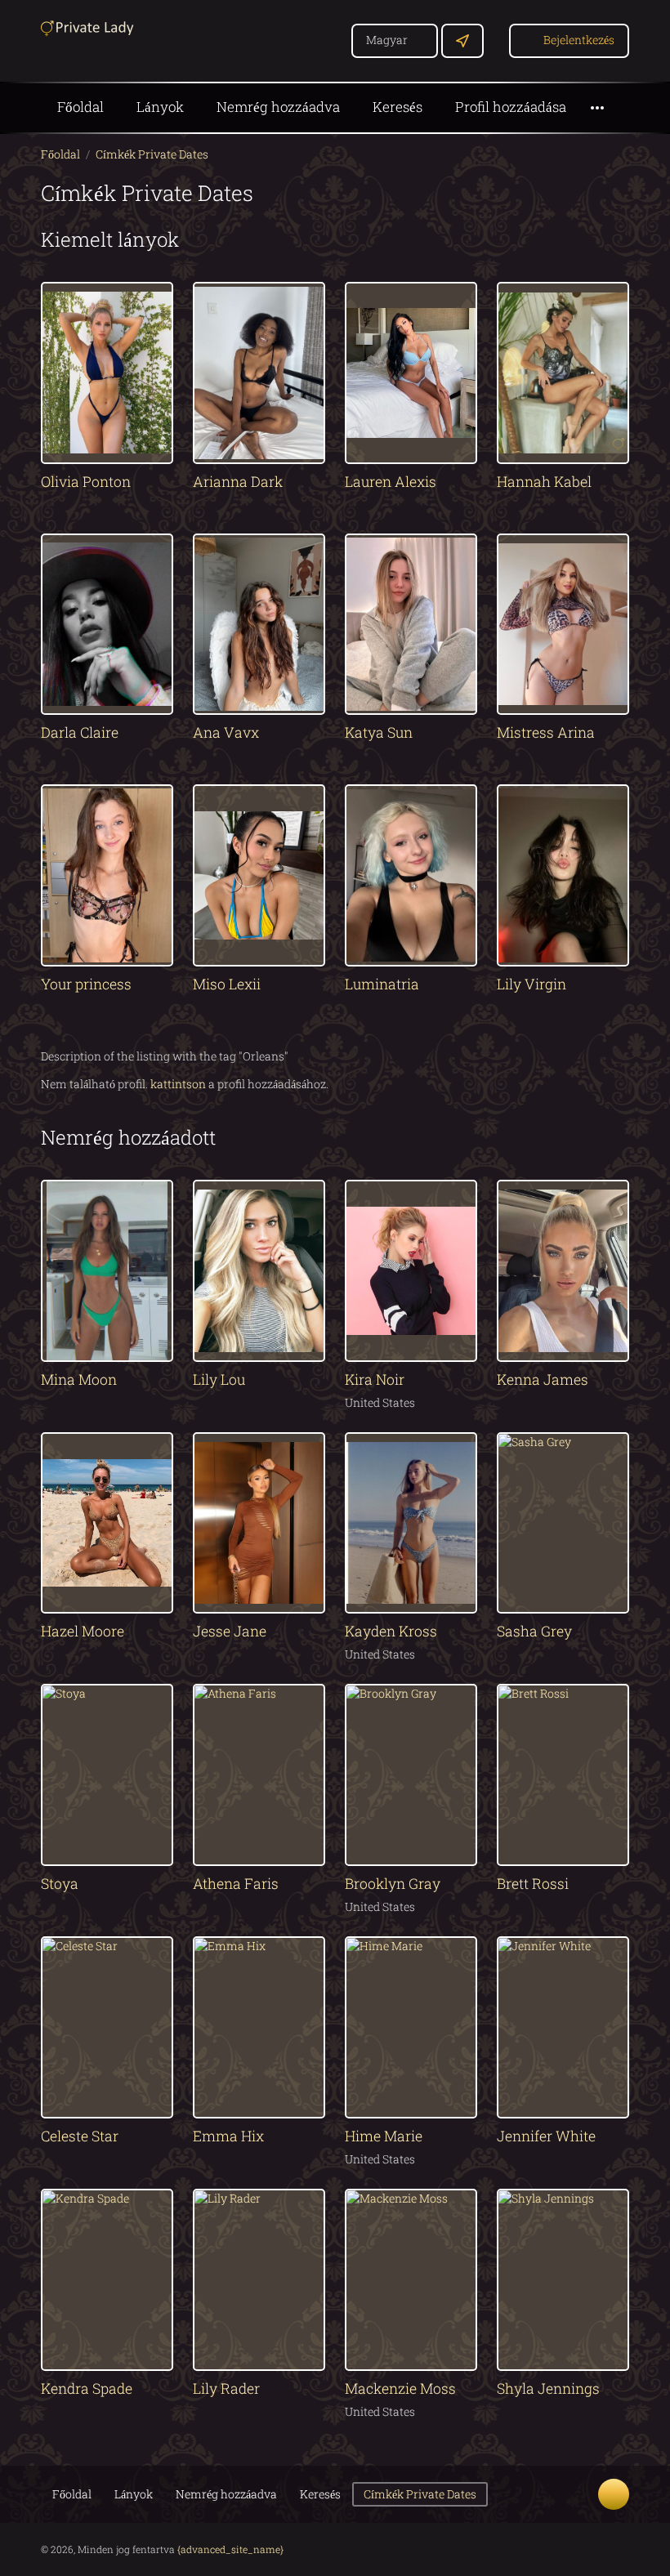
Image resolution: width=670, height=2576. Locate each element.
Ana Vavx (226, 732)
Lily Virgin (532, 984)
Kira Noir (375, 1380)
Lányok (160, 107)
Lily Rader (226, 2388)
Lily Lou (219, 1380)
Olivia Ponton (86, 482)
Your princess (86, 984)
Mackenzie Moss (400, 2388)
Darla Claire (80, 732)
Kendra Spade (87, 2388)
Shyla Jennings (548, 2388)
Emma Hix (228, 2136)
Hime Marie (384, 2136)
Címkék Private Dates (152, 154)
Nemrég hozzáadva (278, 107)
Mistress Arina (546, 732)
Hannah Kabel (544, 482)
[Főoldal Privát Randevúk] (90, 27)
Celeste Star (80, 2136)
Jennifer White (546, 2136)
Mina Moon (79, 1380)
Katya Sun (379, 732)
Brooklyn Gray (393, 1884)
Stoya (60, 1884)
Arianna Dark (238, 482)
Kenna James (543, 1380)
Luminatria (382, 984)
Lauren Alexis (391, 482)
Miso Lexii (227, 984)
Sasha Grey (534, 1631)
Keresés (398, 107)
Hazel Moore (83, 1631)
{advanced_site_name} (230, 2549)
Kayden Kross (391, 1631)
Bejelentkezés (579, 40)
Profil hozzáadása (511, 107)
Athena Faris (236, 1884)
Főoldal (80, 107)
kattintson (178, 1084)
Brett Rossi (533, 1884)
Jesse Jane (230, 1631)
